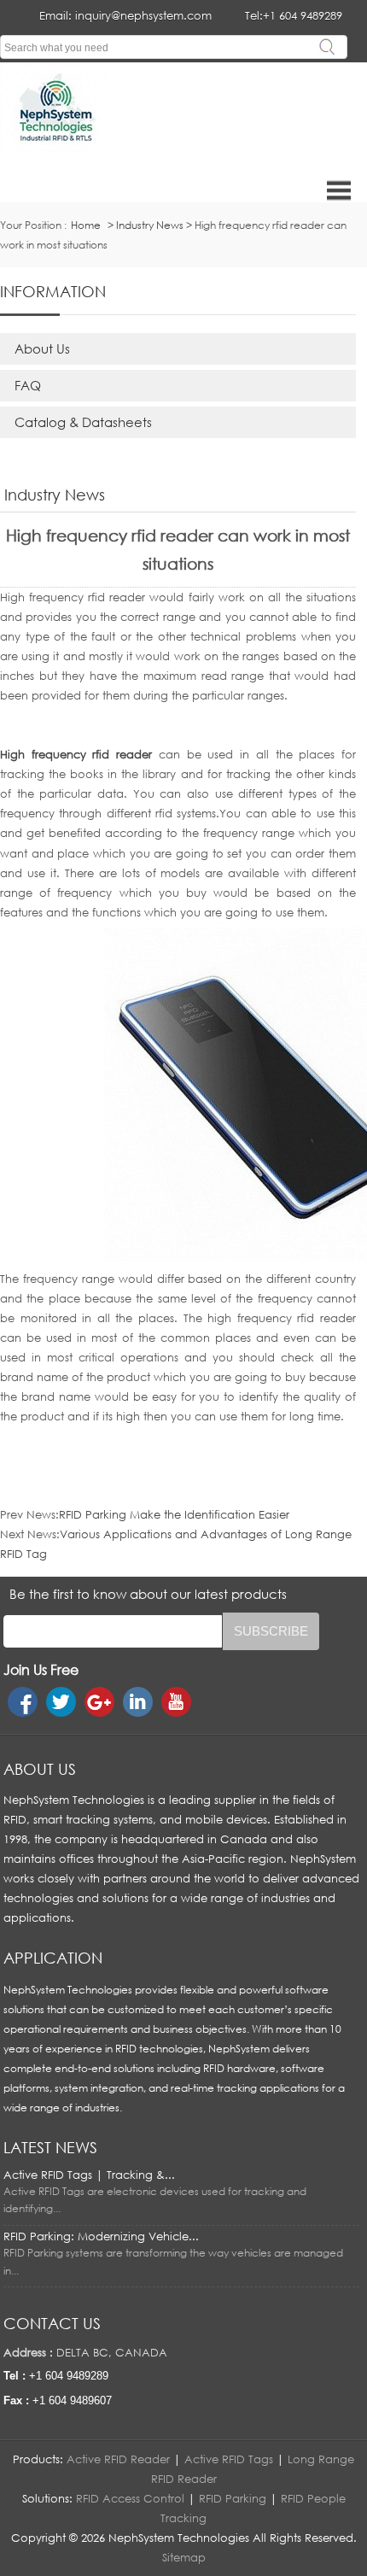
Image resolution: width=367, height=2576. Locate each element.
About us (40, 1769)
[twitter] (61, 1702)
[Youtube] (176, 1702)
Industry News (150, 225)
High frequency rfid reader (76, 754)
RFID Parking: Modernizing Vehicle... (101, 2236)
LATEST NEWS (50, 2147)
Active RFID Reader (118, 2459)
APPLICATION (53, 1958)
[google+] (99, 1702)
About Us (42, 348)
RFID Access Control (130, 2498)
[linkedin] (138, 1702)
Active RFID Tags (229, 2459)
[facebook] (23, 1702)
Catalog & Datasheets (83, 422)
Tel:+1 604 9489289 (294, 15)
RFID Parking (233, 2498)
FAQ (28, 385)
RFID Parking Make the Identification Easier (174, 1514)
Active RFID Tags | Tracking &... (89, 2175)
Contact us (52, 2323)
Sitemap (184, 2557)
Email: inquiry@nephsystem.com (125, 15)
